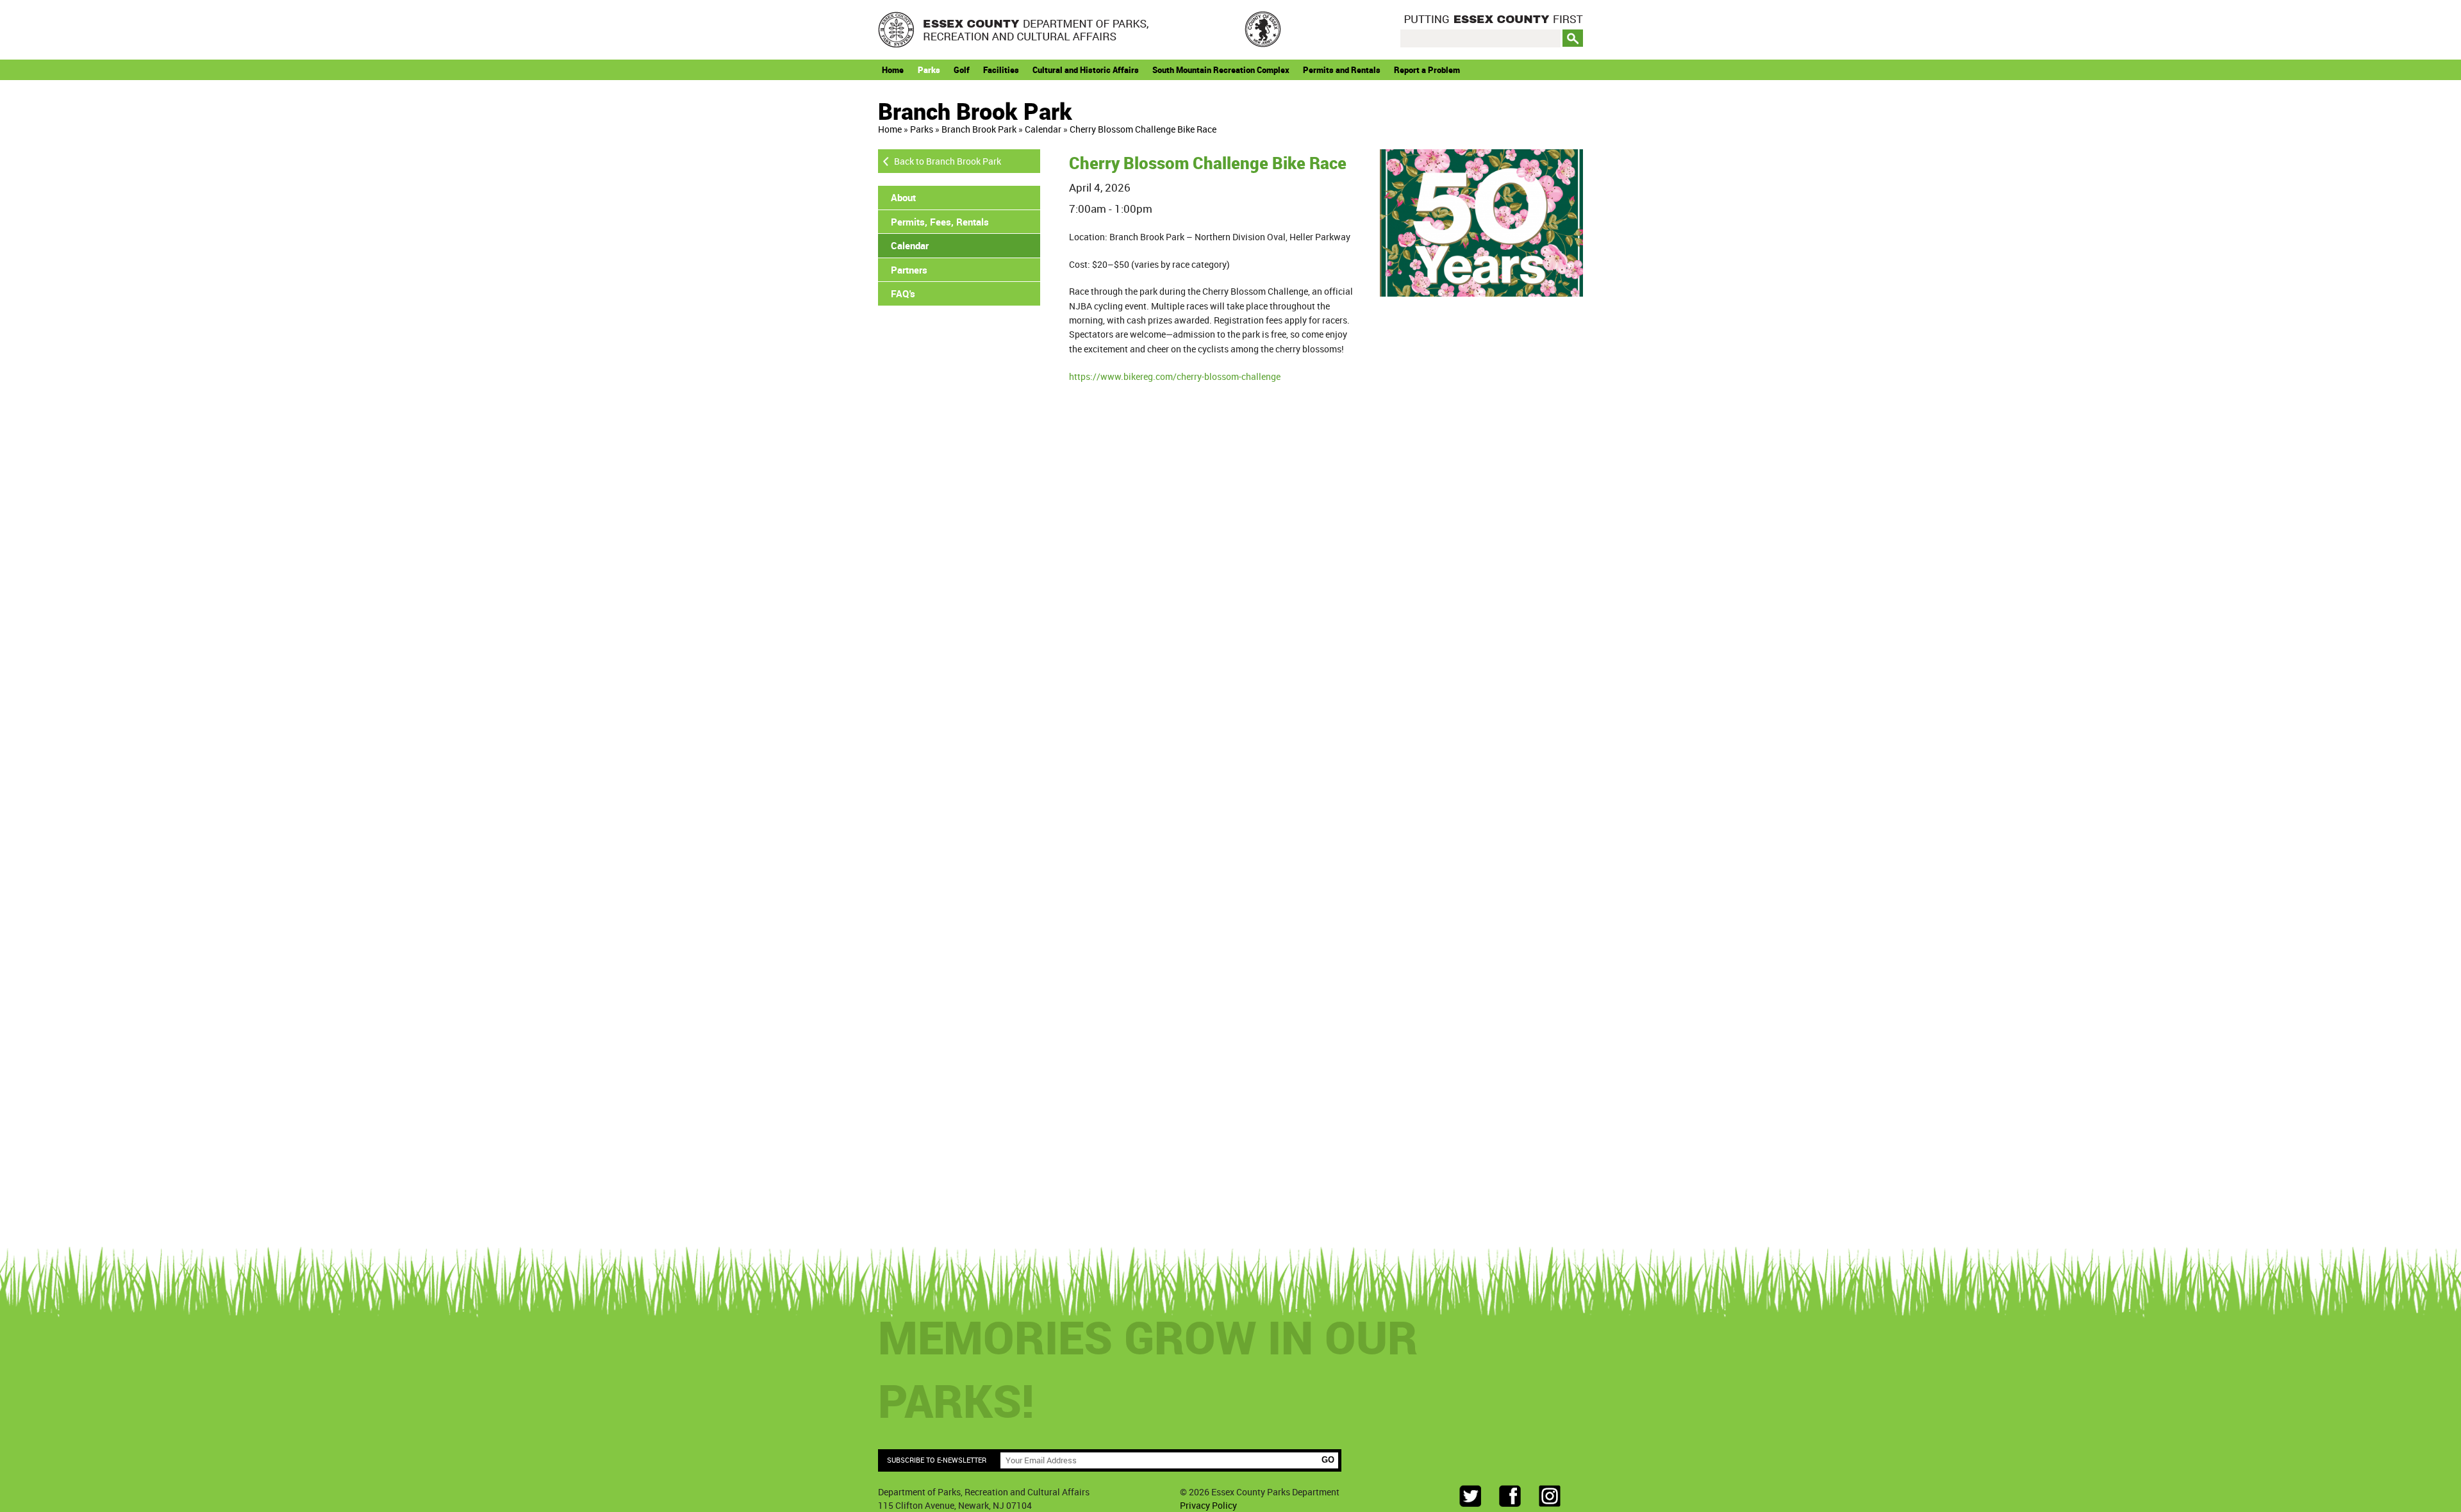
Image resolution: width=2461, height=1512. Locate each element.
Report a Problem (1427, 70)
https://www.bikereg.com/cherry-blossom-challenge (1175, 376)
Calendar (1043, 129)
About (903, 197)
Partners (909, 270)
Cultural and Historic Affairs (1086, 70)
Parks (929, 70)
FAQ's (903, 293)
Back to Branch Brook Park (948, 161)
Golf (962, 70)
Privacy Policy (1208, 1505)
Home (893, 70)
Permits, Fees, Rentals (940, 222)
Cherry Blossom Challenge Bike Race (1143, 129)
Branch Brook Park (979, 129)
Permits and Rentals (1342, 70)
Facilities (1001, 70)
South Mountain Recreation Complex (1221, 70)
